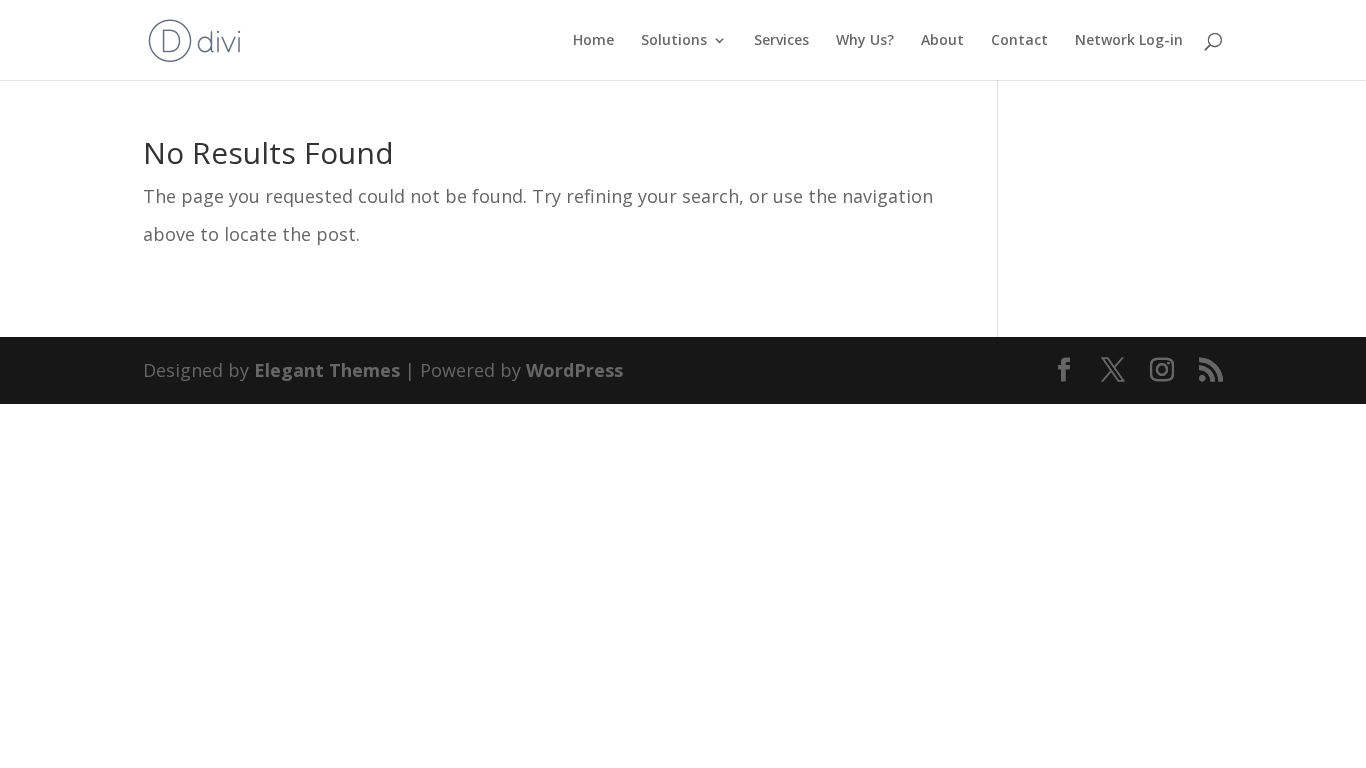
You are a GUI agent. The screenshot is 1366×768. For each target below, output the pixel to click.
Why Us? (865, 41)
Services (781, 41)
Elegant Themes (327, 370)
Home (593, 41)
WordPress (574, 370)
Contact (1019, 41)
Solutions (674, 41)
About (942, 41)
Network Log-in (1129, 41)
